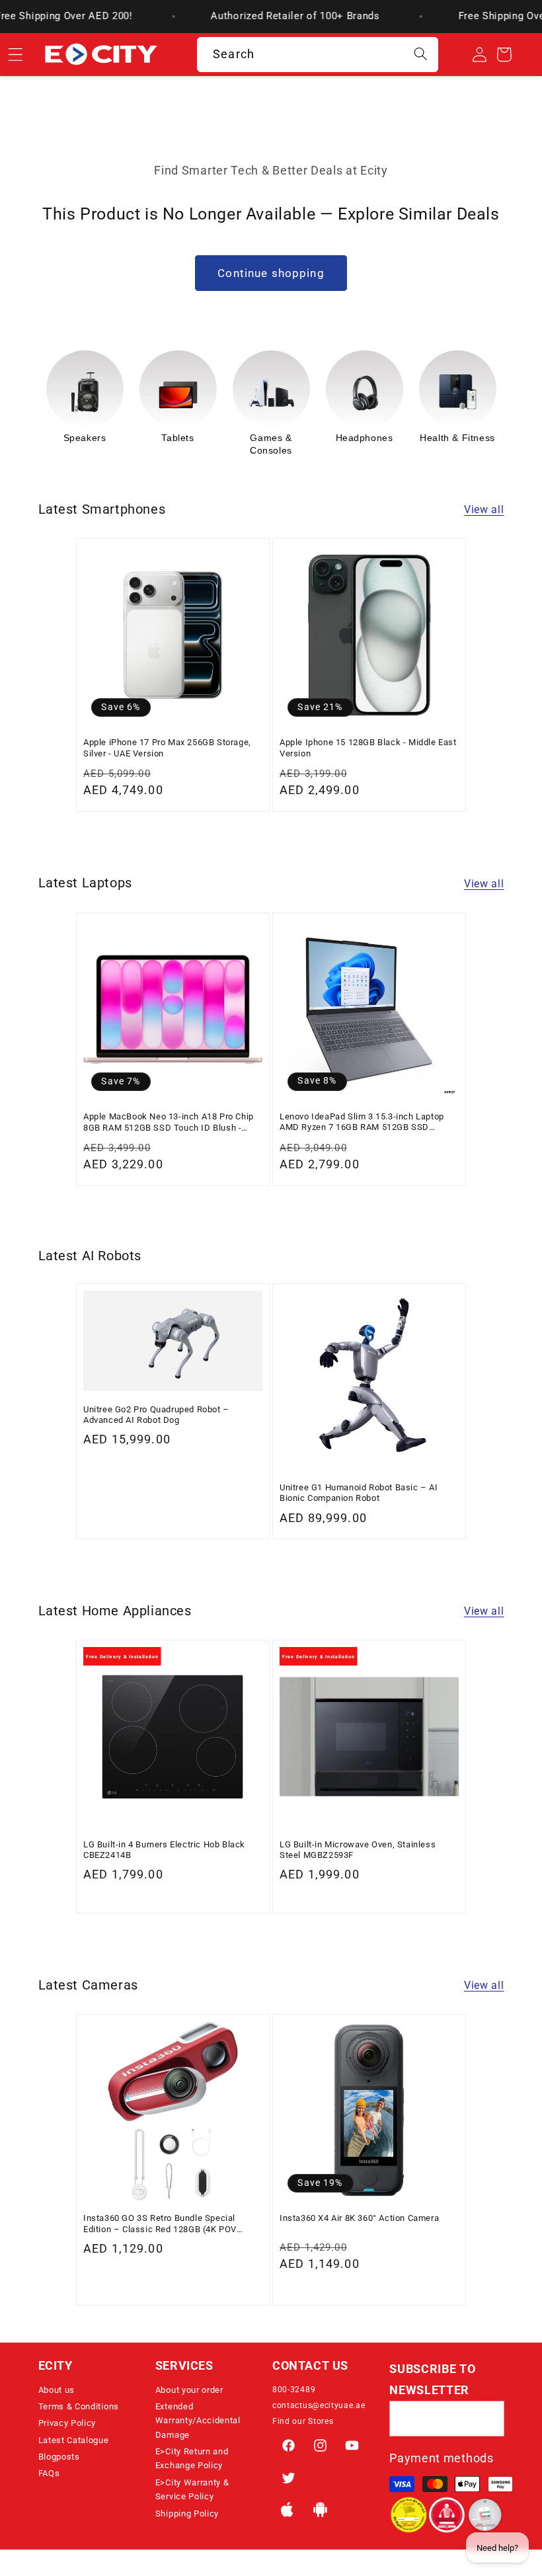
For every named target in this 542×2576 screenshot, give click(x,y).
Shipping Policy (187, 2514)
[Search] (421, 55)
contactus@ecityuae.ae (319, 2405)
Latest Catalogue (74, 2440)
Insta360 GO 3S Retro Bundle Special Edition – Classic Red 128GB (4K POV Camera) (160, 2224)
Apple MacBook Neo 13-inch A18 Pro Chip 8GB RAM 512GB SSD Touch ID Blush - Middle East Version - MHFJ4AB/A (169, 1122)
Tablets (84, 438)
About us (57, 2390)
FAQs (49, 2473)
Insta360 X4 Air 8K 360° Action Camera (359, 2218)
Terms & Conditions (79, 2406)
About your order (189, 2390)
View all (484, 509)
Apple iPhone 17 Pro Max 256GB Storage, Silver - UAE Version (167, 747)
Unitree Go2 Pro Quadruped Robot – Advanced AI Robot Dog (156, 1415)
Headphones (271, 438)
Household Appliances (458, 444)
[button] (96, 2366)
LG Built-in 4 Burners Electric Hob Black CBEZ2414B (164, 1850)
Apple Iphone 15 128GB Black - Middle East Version (368, 747)
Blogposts (59, 2457)
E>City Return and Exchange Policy (192, 2458)
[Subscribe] (487, 2419)
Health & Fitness (364, 438)
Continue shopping (271, 273)
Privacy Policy (67, 2423)
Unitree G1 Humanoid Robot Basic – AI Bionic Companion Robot (359, 1493)
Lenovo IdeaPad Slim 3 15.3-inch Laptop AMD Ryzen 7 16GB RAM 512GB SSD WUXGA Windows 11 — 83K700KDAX (362, 1122)
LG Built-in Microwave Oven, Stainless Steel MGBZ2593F (358, 1850)
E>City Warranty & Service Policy (192, 2489)
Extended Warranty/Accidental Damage (198, 2421)
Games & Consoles (178, 444)
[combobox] (318, 55)
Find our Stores (303, 2421)
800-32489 (294, 2390)
